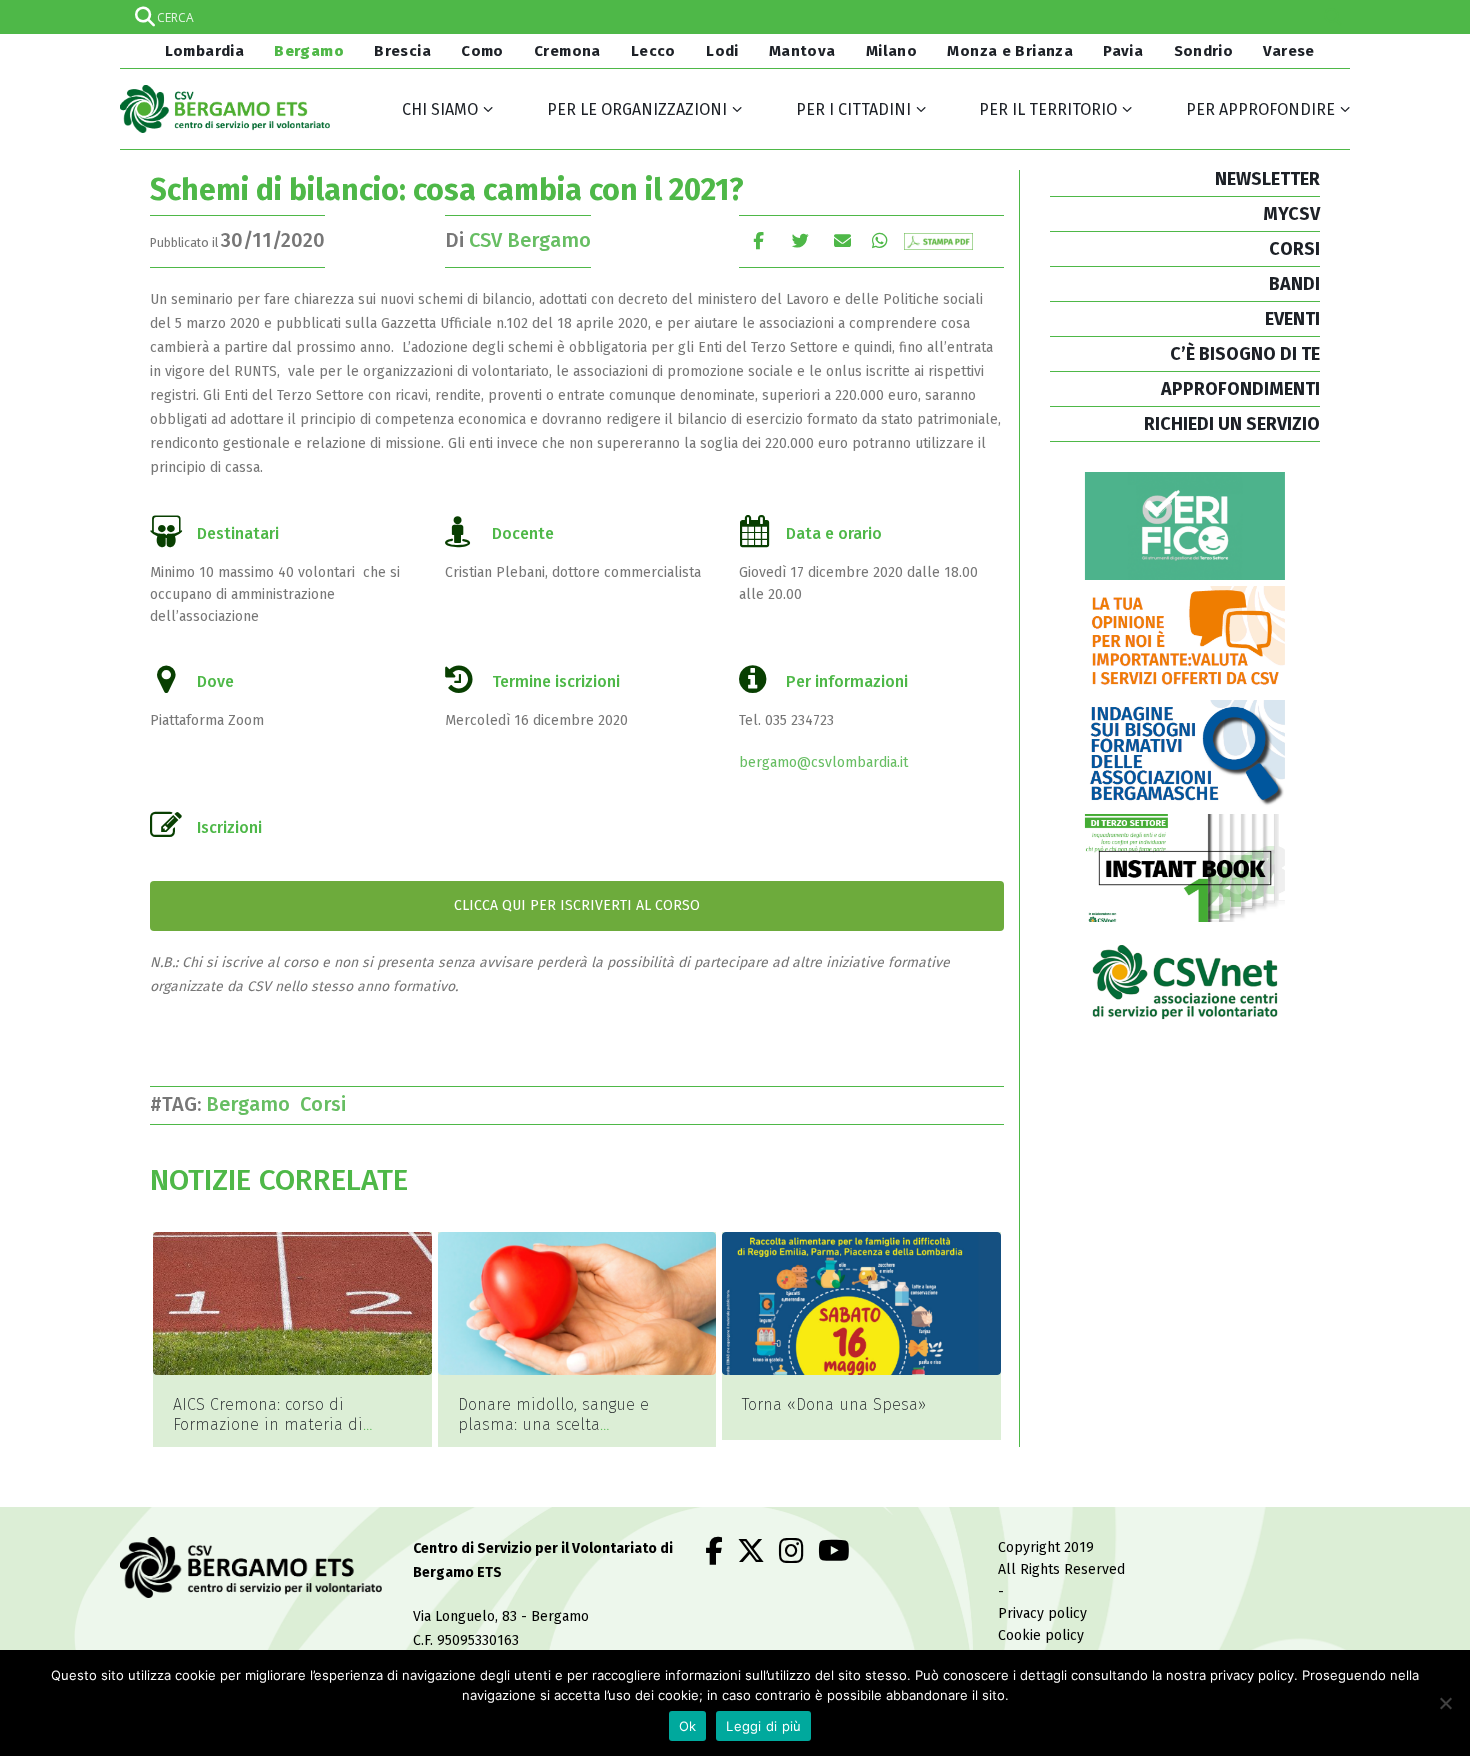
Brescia (402, 51)
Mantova (802, 51)
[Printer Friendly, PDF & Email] (938, 240)
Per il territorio (1048, 109)
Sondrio (1204, 51)
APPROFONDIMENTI (1240, 389)
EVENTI (1292, 319)
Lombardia (202, 51)
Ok (688, 1726)
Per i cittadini (853, 109)
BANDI (1294, 284)
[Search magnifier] (1333, 17)
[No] (1445, 1703)
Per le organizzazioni (637, 109)
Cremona (567, 51)
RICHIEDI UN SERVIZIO (1232, 424)
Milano (891, 51)
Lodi (722, 51)
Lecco (653, 51)
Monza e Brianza (1010, 51)
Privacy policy (1042, 1613)
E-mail (842, 240)
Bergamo (309, 51)
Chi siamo (440, 109)
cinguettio (800, 240)
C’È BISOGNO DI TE (1245, 354)
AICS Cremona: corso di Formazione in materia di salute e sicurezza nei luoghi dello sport (280, 1434)
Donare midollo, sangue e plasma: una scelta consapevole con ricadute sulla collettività (574, 1434)
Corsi (328, 1104)
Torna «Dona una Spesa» (834, 1404)
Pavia (1123, 51)
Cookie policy (1041, 1635)
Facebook (758, 240)
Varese (1288, 51)
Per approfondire (1260, 109)
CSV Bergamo (530, 240)
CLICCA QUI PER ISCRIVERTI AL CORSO (577, 905)
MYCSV (1291, 214)
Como (482, 51)
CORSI (1294, 249)
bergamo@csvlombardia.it (823, 762)
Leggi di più (763, 1726)
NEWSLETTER (1267, 179)
